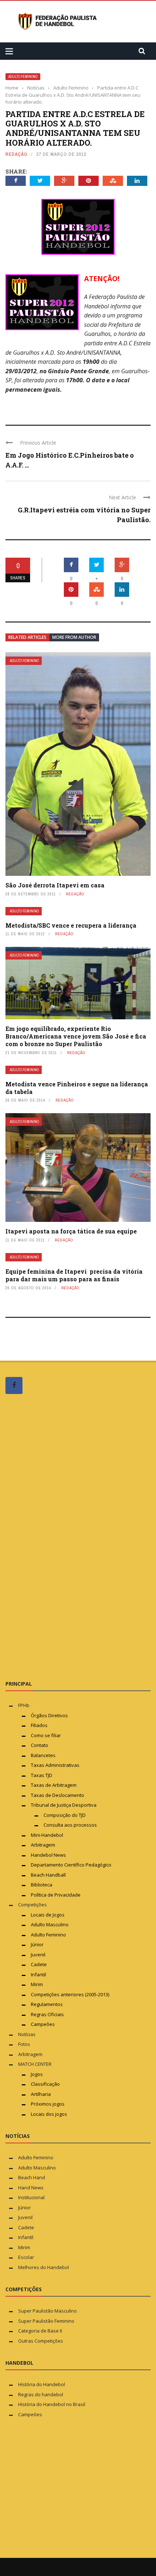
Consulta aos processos (70, 1825)
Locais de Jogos (48, 1915)
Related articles (27, 637)
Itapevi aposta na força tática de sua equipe (71, 1231)
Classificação (45, 2084)
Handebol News (48, 1855)
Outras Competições (41, 2341)
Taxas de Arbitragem (54, 1785)
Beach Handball (48, 1875)
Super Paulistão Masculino (48, 2311)
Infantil (38, 1974)
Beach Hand (32, 2177)
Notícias (27, 2034)
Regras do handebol (41, 2394)
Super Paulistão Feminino (46, 2321)
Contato (40, 1745)
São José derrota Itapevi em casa (55, 885)
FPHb (24, 1705)
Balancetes (43, 1755)
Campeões (43, 2024)
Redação (17, 154)
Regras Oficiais (47, 2014)
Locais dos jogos (49, 2114)
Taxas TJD (42, 1775)
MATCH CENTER (35, 2064)
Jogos (37, 2074)
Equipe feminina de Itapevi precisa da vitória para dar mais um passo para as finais (74, 1275)
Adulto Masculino (50, 1924)
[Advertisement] (60, 1537)
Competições (32, 1905)
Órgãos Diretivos (49, 1715)
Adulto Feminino (23, 77)
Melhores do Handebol (44, 2267)
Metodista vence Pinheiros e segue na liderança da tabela (77, 1088)
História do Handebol (42, 2384)
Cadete (39, 1964)
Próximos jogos (48, 2104)
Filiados (39, 1725)
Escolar (26, 2257)
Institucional (31, 2197)
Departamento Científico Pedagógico (71, 1865)
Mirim (37, 1984)
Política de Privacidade (56, 1895)
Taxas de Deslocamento (58, 1795)
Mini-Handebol (47, 1835)
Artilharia (41, 2094)
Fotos (24, 2044)
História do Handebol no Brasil (52, 2404)
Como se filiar (46, 1735)
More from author (74, 637)
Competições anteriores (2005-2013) (70, 1994)
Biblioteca (42, 1885)
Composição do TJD (65, 1815)
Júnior (37, 1944)
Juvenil (38, 1955)
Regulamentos (47, 2004)
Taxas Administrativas (55, 1765)
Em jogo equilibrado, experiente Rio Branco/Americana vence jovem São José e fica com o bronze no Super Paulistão (76, 1036)
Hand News (31, 2188)
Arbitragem (43, 1845)
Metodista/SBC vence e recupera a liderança (71, 925)
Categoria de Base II (40, 2331)
